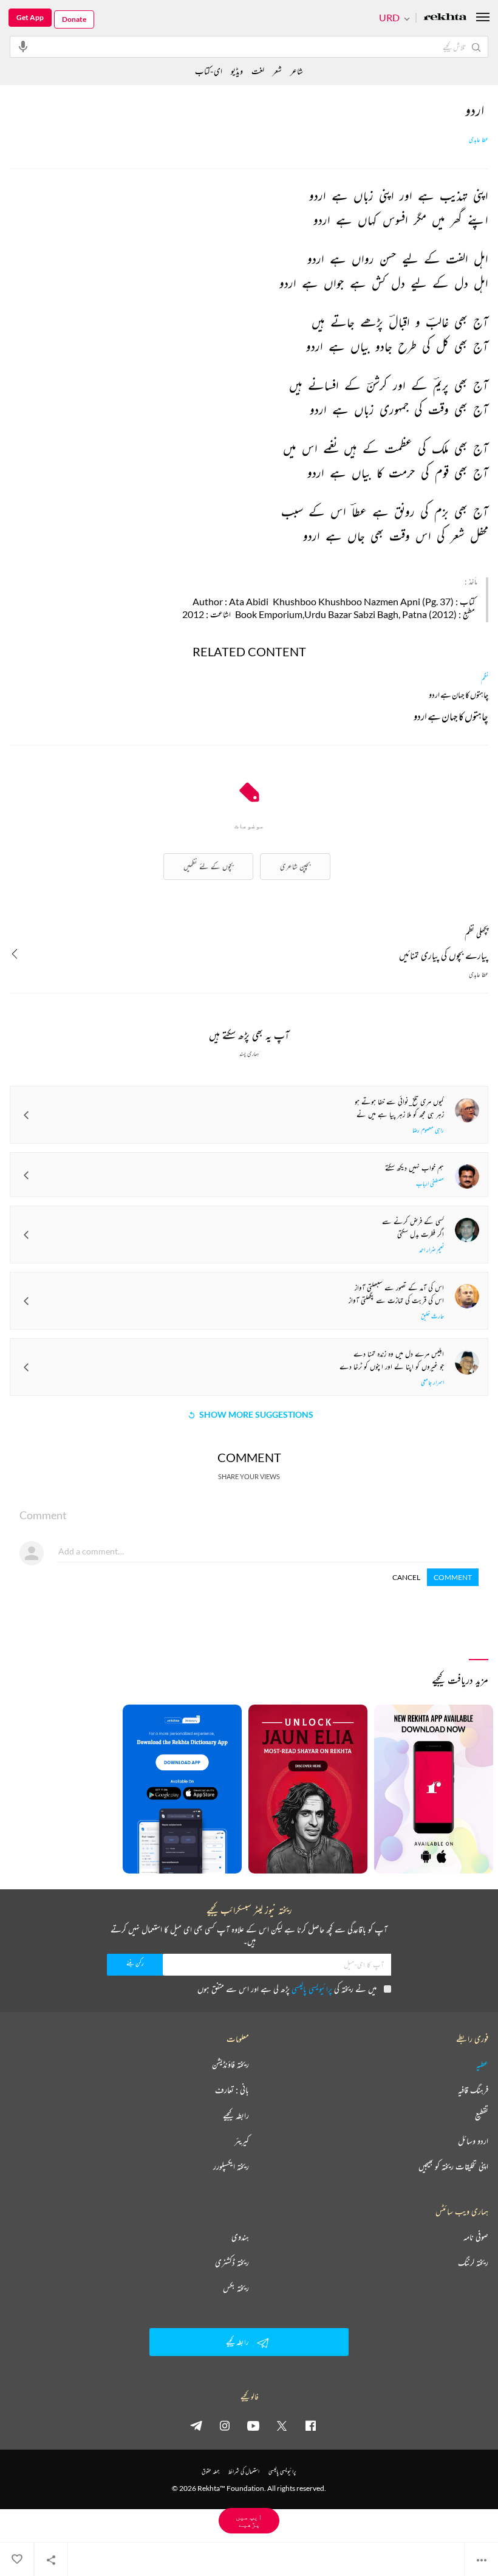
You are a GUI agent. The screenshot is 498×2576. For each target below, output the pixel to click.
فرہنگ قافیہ (473, 2090)
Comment (453, 1577)
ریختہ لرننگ (473, 2262)
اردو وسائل (473, 2141)
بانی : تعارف (232, 2090)
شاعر (297, 71)
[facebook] (310, 2425)
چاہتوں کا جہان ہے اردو (451, 718)
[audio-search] (23, 46)
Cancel (406, 1577)
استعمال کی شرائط (244, 2471)
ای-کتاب (209, 71)
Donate (74, 19)
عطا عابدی (479, 140)
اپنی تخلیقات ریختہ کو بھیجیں (453, 2166)
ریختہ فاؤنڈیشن (230, 2064)
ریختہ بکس (236, 2288)
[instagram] (225, 2425)
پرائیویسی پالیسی (312, 1989)
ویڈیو (237, 71)
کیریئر (242, 2141)
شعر (277, 71)
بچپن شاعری (295, 866)
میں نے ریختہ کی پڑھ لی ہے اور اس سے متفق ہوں (287, 1989)
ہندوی (240, 2237)
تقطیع (482, 2115)
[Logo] (445, 18)
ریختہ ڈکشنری (232, 2262)
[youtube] (253, 2425)
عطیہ (482, 2064)
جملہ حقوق (210, 2471)
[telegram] (196, 2425)
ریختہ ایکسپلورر (231, 2166)
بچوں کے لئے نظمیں (208, 866)
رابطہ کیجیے (236, 2115)
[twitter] (282, 2425)
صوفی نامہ (476, 2237)
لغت (258, 71)
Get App (30, 17)
